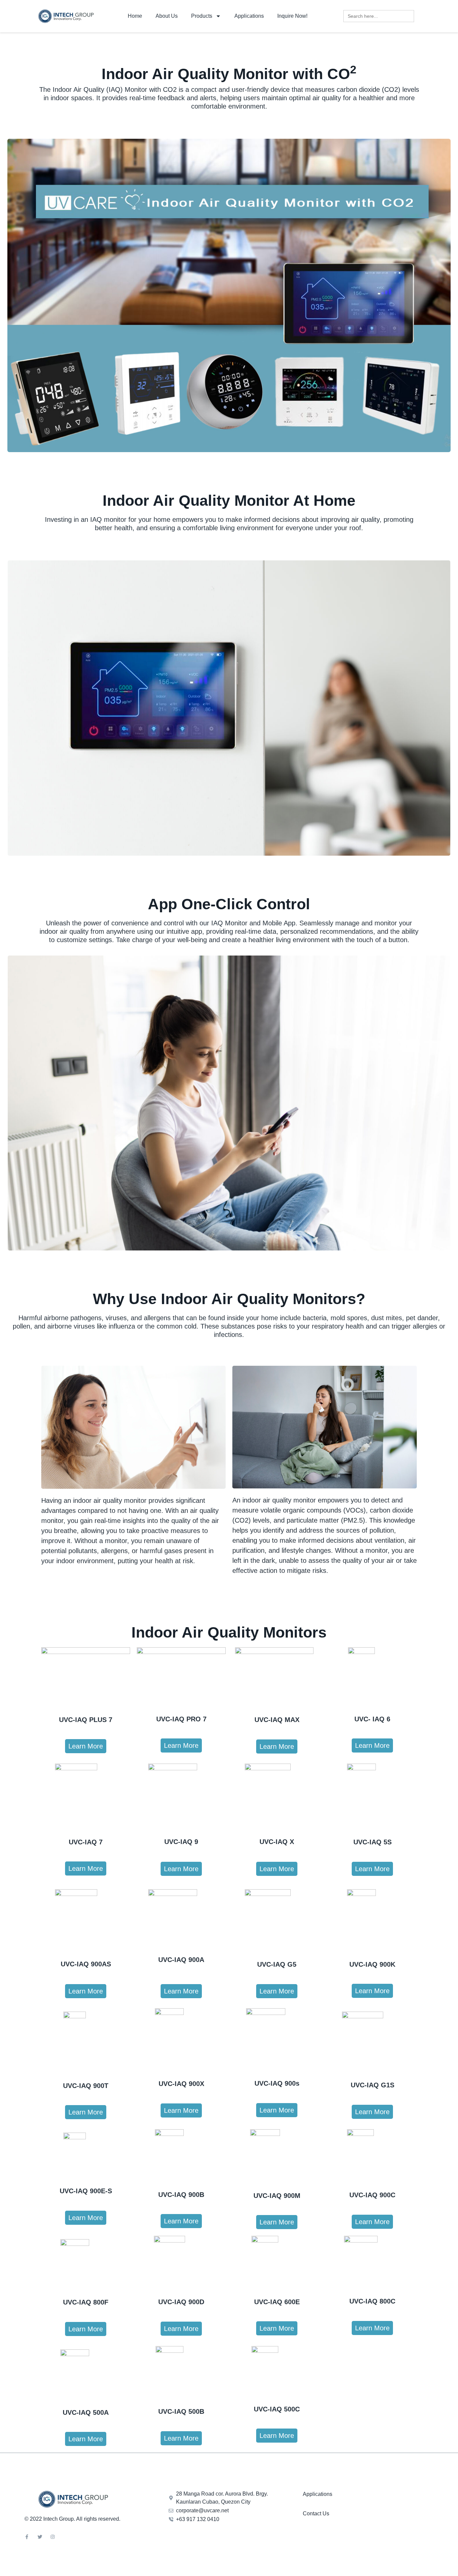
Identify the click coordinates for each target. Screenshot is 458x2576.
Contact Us (316, 2513)
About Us (167, 16)
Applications (249, 16)
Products (202, 16)
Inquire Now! (292, 16)
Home (135, 16)
